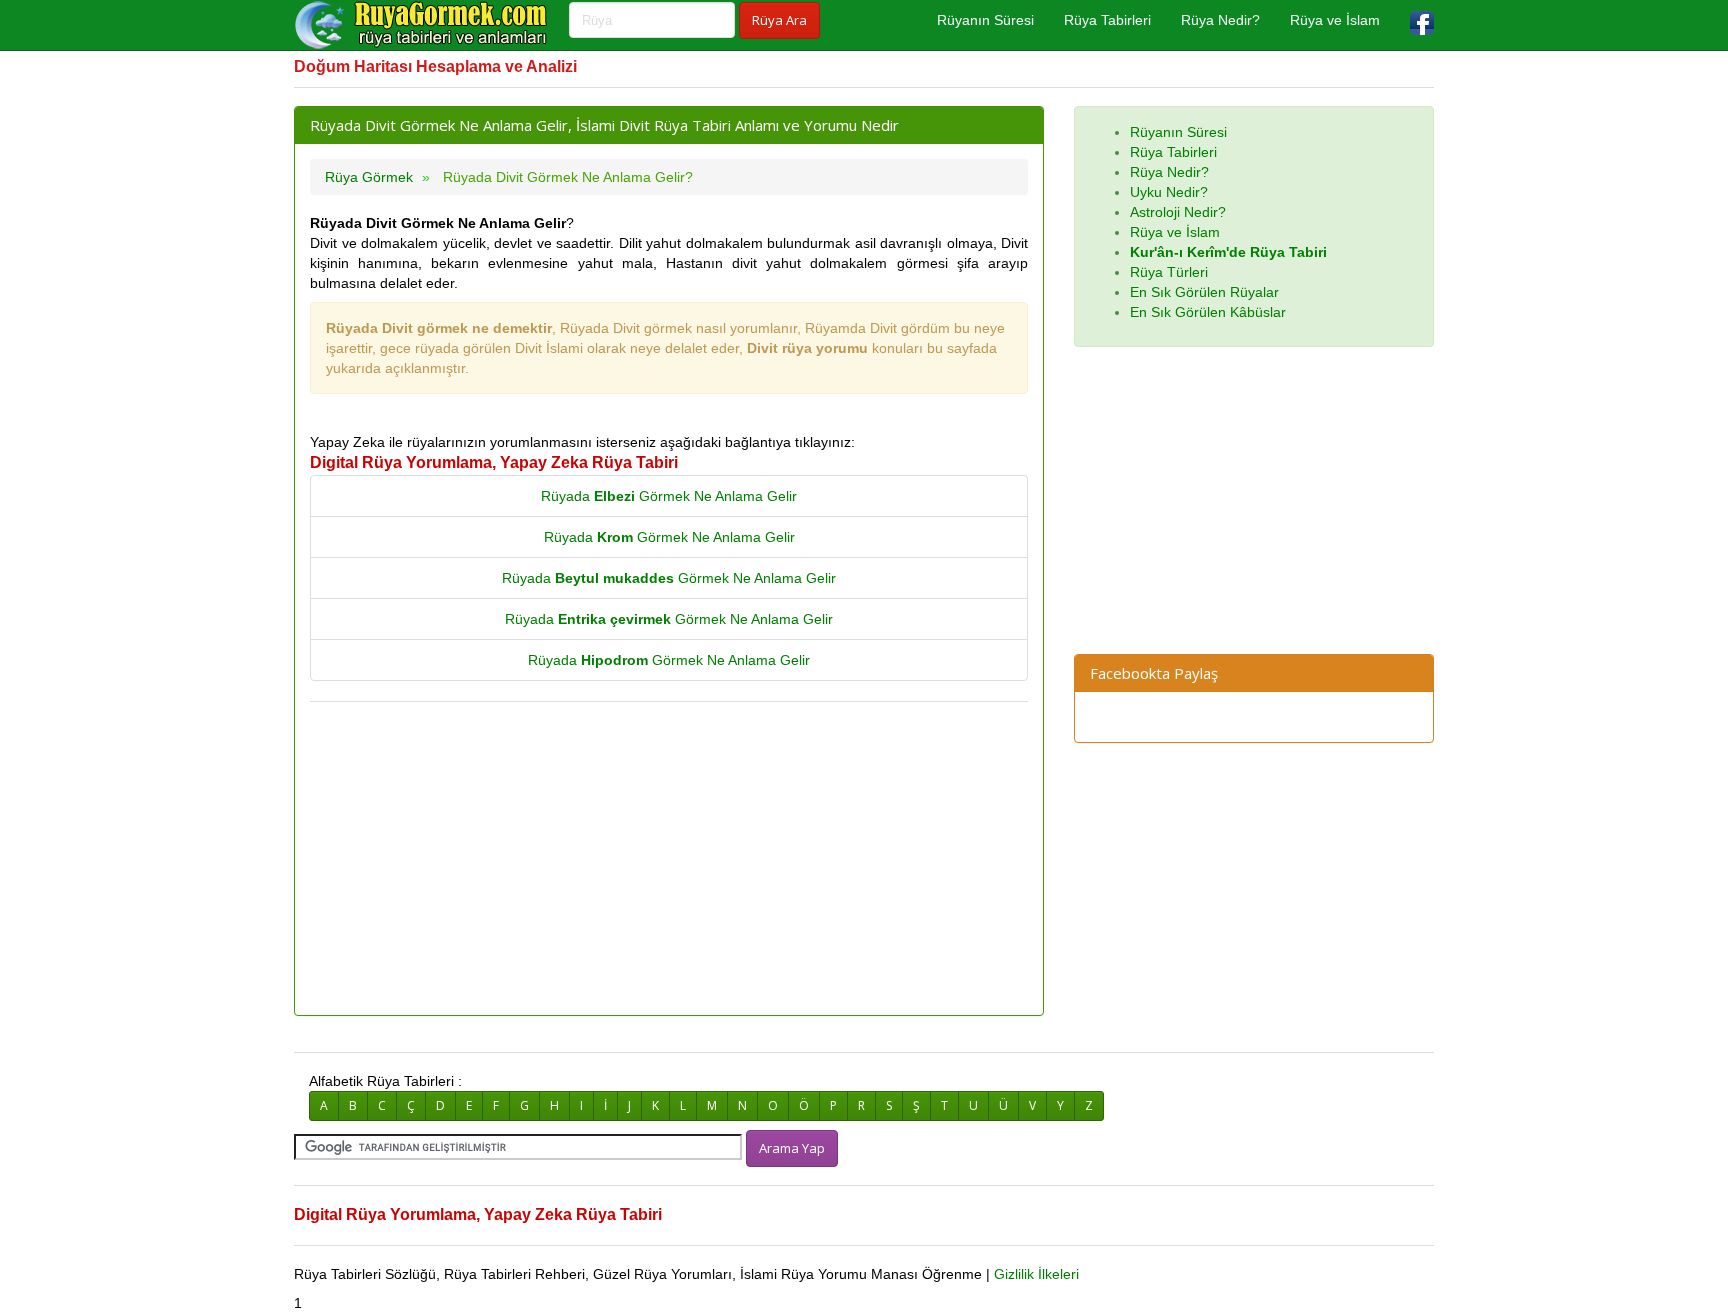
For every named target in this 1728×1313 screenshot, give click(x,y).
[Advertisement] (669, 860)
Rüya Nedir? (1220, 20)
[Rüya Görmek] (424, 25)
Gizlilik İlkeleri (1036, 1274)
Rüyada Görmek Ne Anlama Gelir (669, 496)
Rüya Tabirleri (1107, 20)
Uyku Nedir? (1169, 192)
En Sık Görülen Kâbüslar (1208, 312)
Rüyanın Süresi (985, 20)
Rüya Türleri (1169, 272)
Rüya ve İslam (1335, 20)
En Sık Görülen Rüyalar (1204, 292)
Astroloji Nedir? (1178, 212)
